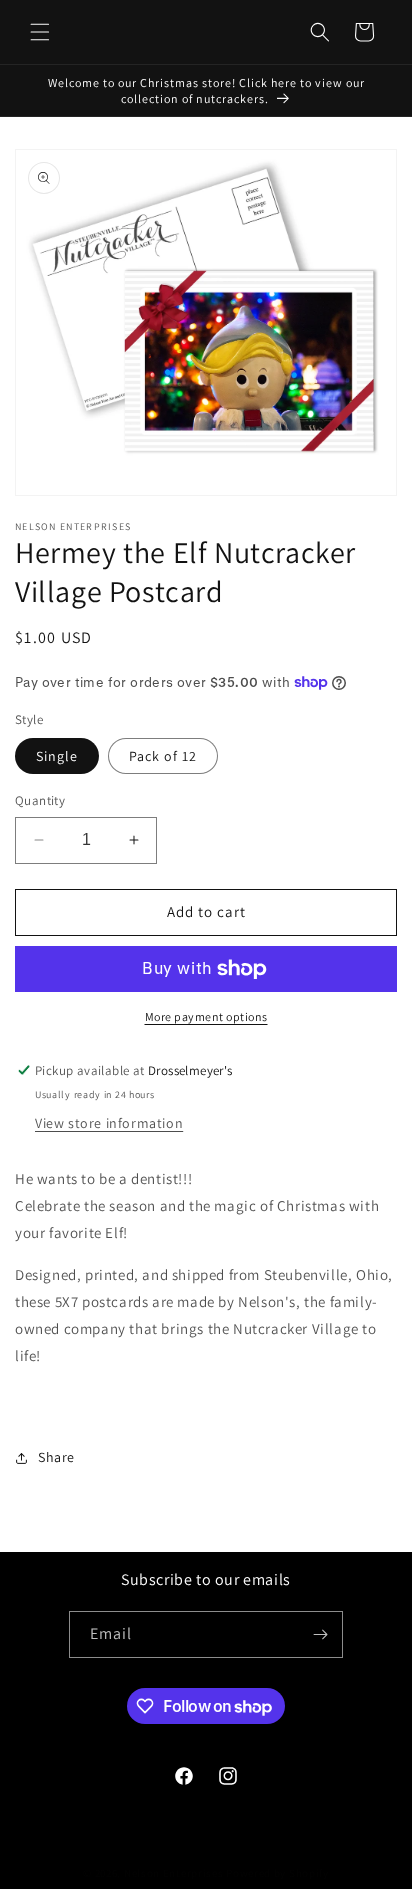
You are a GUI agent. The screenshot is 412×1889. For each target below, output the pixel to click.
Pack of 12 (163, 756)
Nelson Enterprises (174, 1873)
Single (57, 756)
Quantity (40, 800)
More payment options (206, 1016)
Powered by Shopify (277, 1873)
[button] (40, 32)
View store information (109, 1123)
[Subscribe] (320, 1634)
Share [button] (56, 1457)
